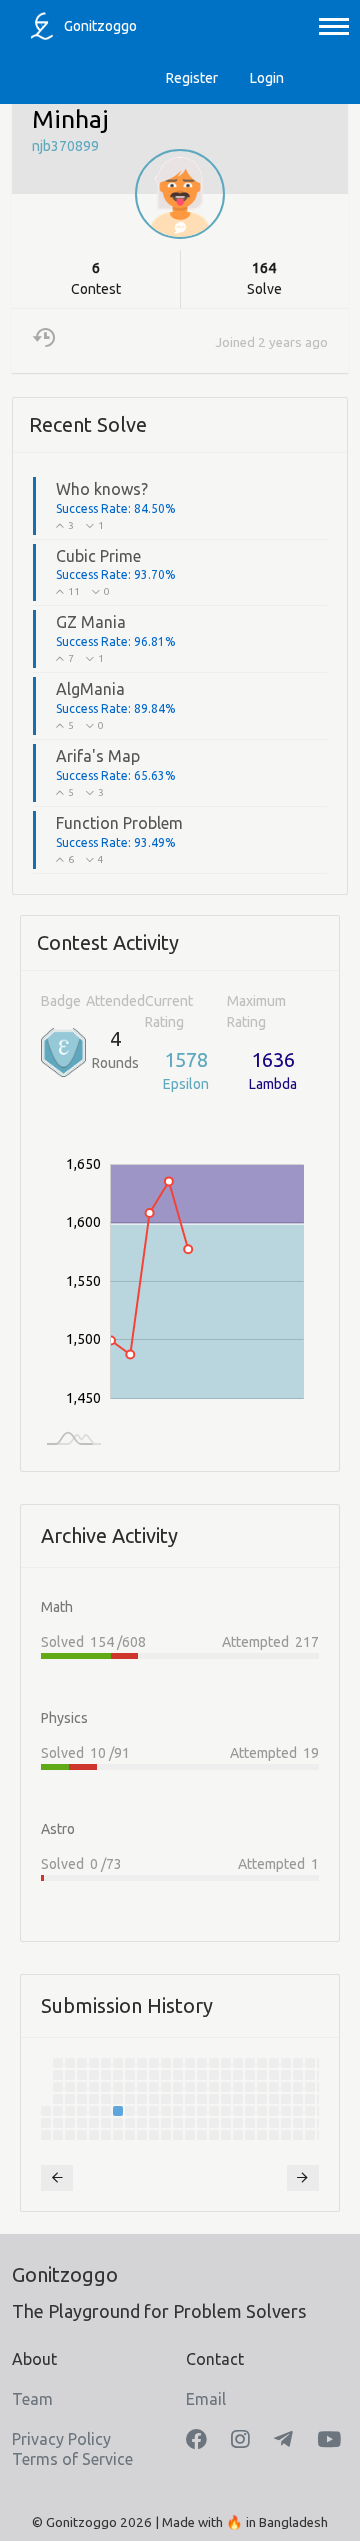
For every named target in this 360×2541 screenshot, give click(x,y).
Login (267, 78)
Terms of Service (72, 2459)
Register (192, 78)
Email (206, 2399)
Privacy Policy (61, 2439)
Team (32, 2399)
